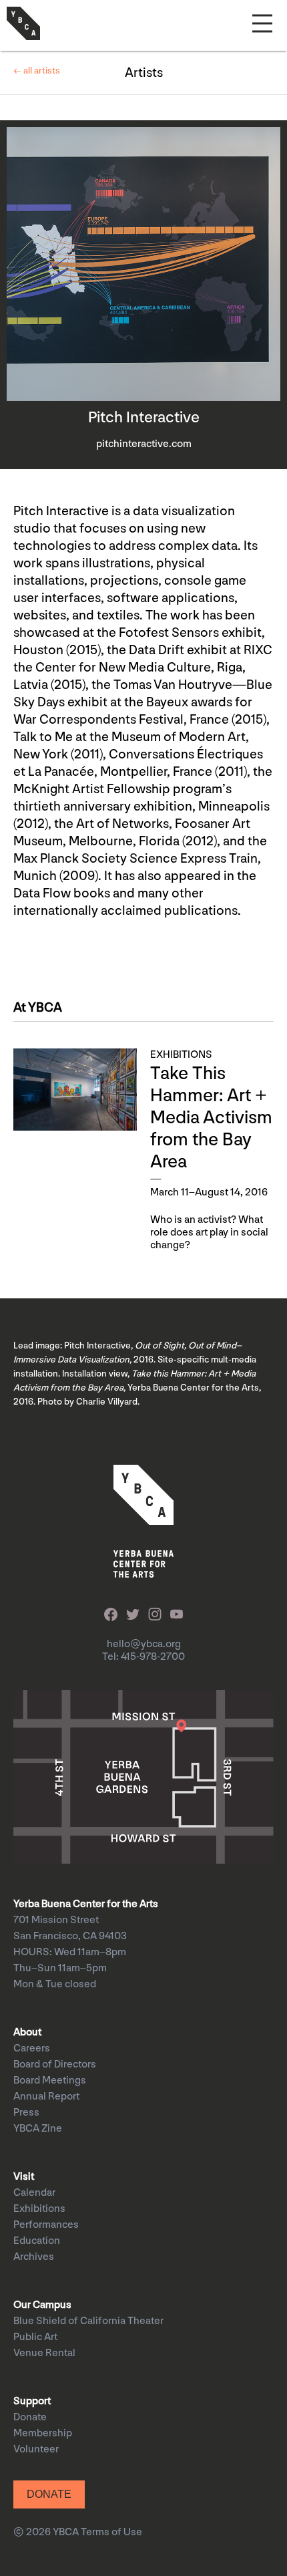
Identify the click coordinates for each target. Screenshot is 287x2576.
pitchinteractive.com (144, 444)
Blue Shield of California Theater (88, 2321)
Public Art (35, 2337)
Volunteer (36, 2449)
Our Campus (42, 2305)
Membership (43, 2433)
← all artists (37, 70)
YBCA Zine (38, 2129)
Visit (24, 2177)
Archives (34, 2257)
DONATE (49, 2494)
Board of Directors (55, 2064)
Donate (30, 2417)
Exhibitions (39, 2209)
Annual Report (46, 2097)
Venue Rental (44, 2353)
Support (32, 2401)
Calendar (34, 2193)
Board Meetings (50, 2081)
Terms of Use (111, 2532)
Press (26, 2113)
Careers (32, 2048)
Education (37, 2241)
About (27, 2032)
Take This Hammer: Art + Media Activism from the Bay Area (211, 1118)
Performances (46, 2225)
